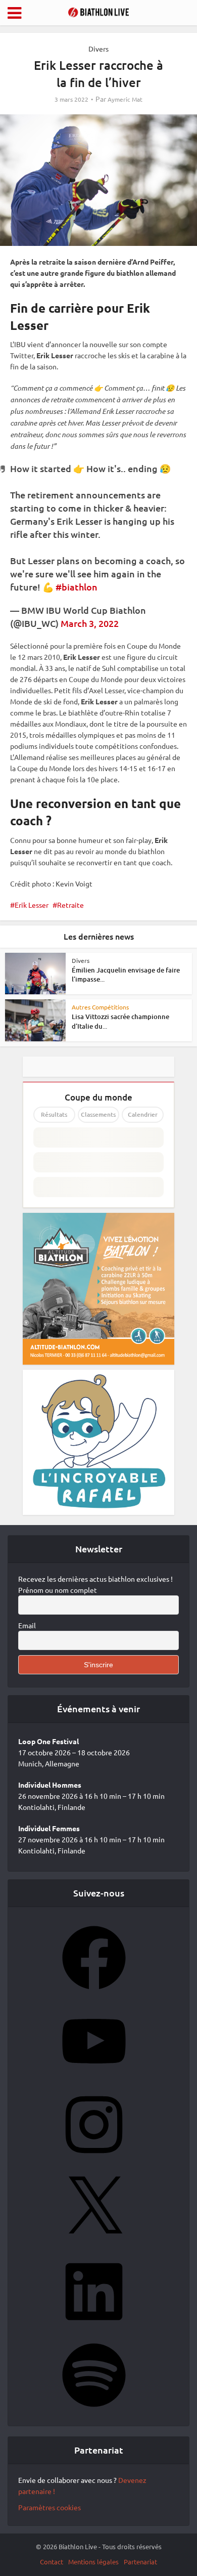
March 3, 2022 (90, 623)
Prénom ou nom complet (58, 1590)
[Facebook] (94, 1993)
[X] (94, 2243)
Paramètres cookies (50, 2507)
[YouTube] (94, 2076)
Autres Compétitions (100, 1007)
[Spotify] (94, 2410)
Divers (98, 49)
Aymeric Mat (125, 99)
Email (27, 1625)
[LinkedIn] (94, 2327)
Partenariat (140, 2562)
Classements (98, 1114)
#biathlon (77, 587)
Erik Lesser (32, 905)
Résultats (54, 1114)
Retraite (70, 905)
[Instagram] (94, 2160)
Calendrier (143, 1114)
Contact (52, 2562)
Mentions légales (93, 2562)
